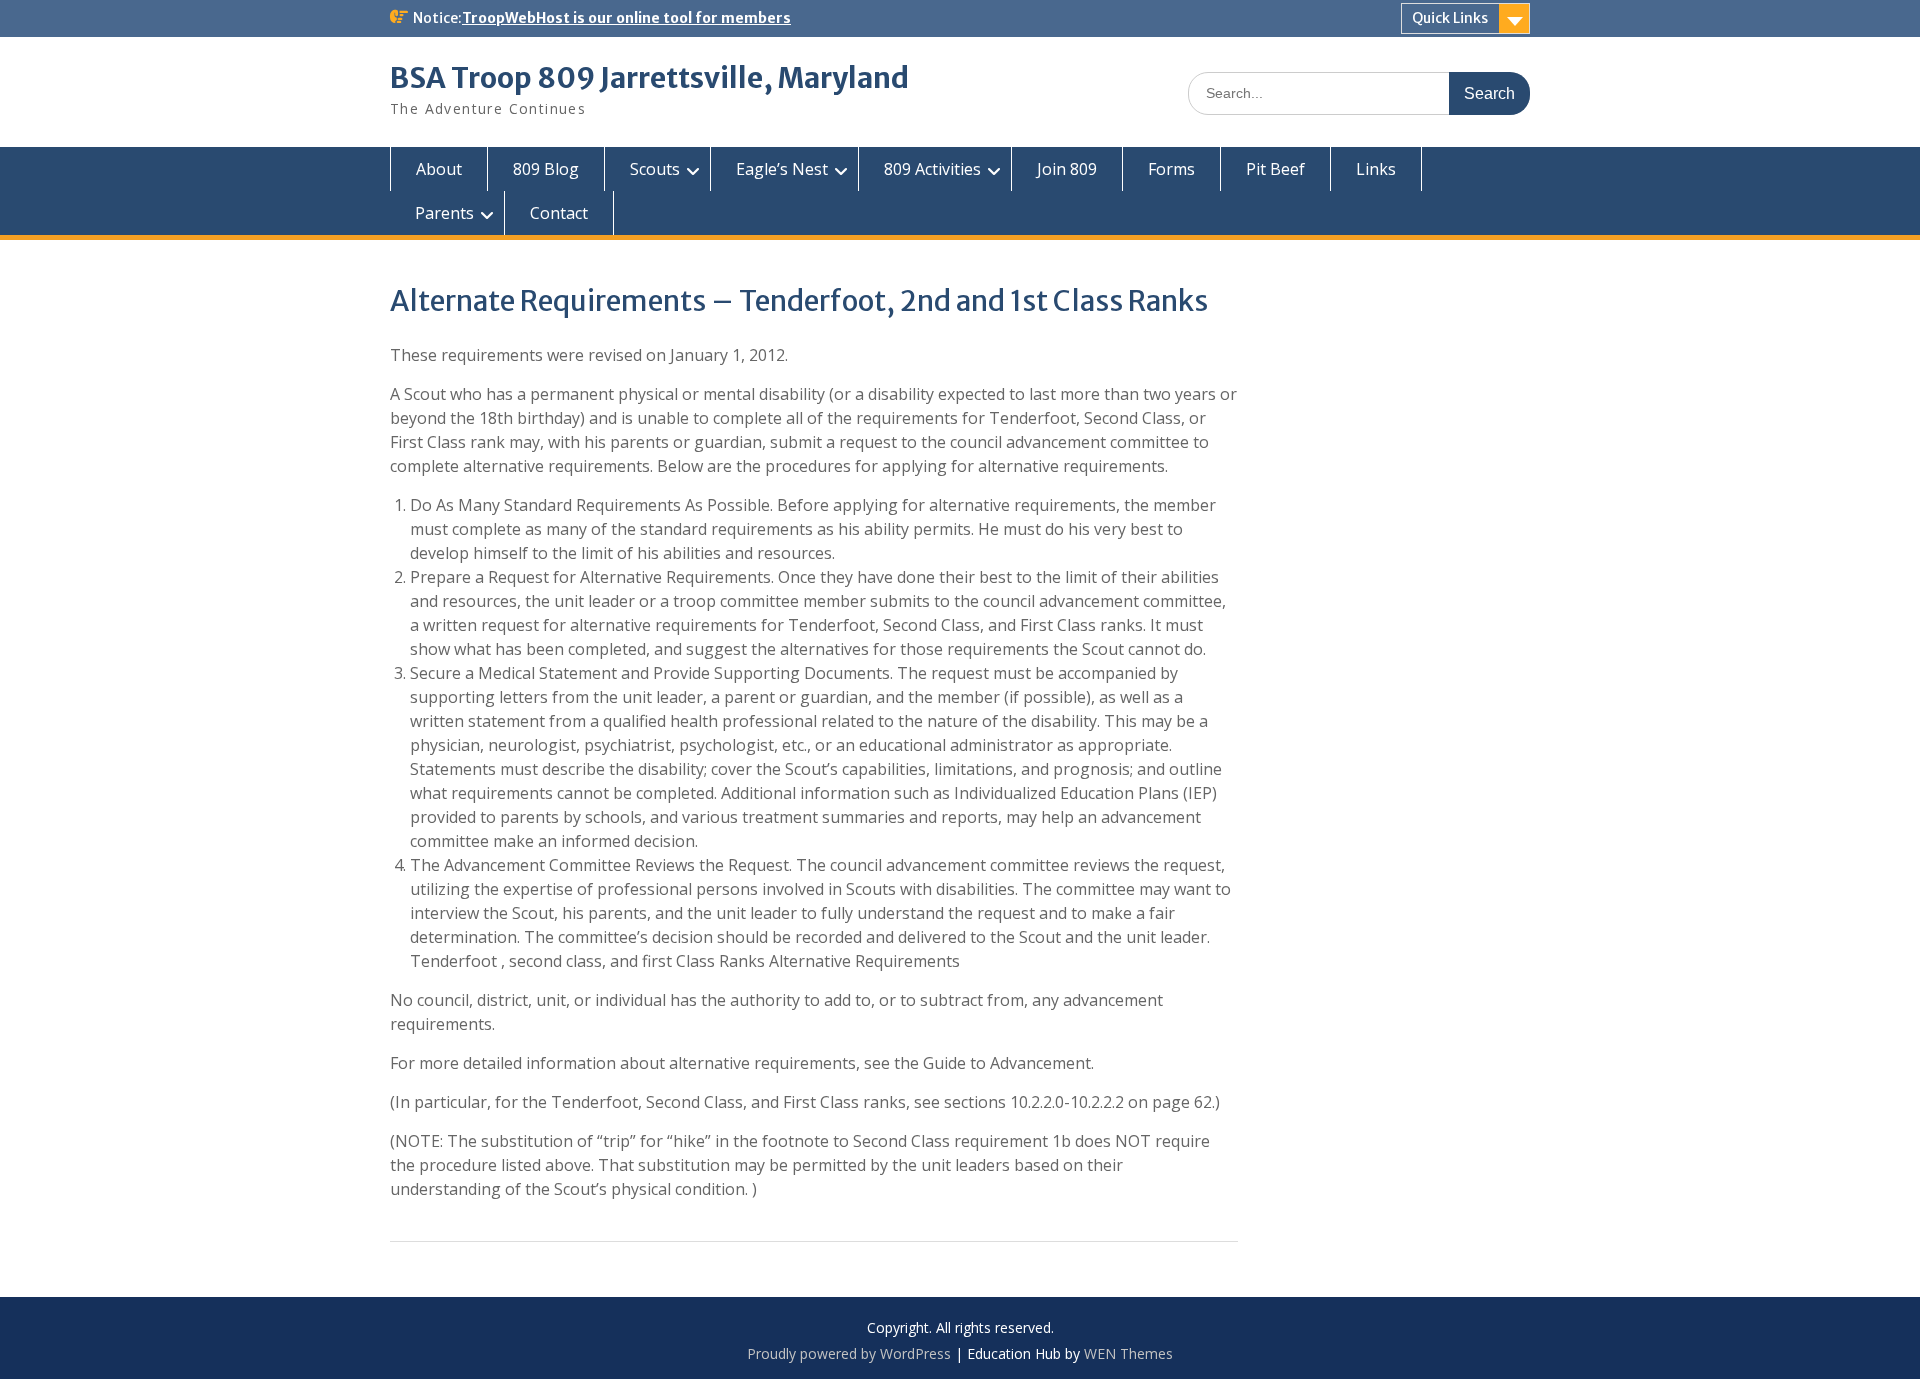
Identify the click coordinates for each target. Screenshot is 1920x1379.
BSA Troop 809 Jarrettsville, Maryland (649, 78)
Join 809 (1067, 169)
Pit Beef (1275, 169)
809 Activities (932, 169)
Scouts (655, 169)
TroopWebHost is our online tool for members (626, 18)
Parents (444, 213)
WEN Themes (1128, 1353)
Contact (559, 213)
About (439, 169)
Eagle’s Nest (782, 169)
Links (1376, 169)
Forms (1171, 169)
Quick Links (1450, 18)
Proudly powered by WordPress (849, 1353)
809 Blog (546, 169)
